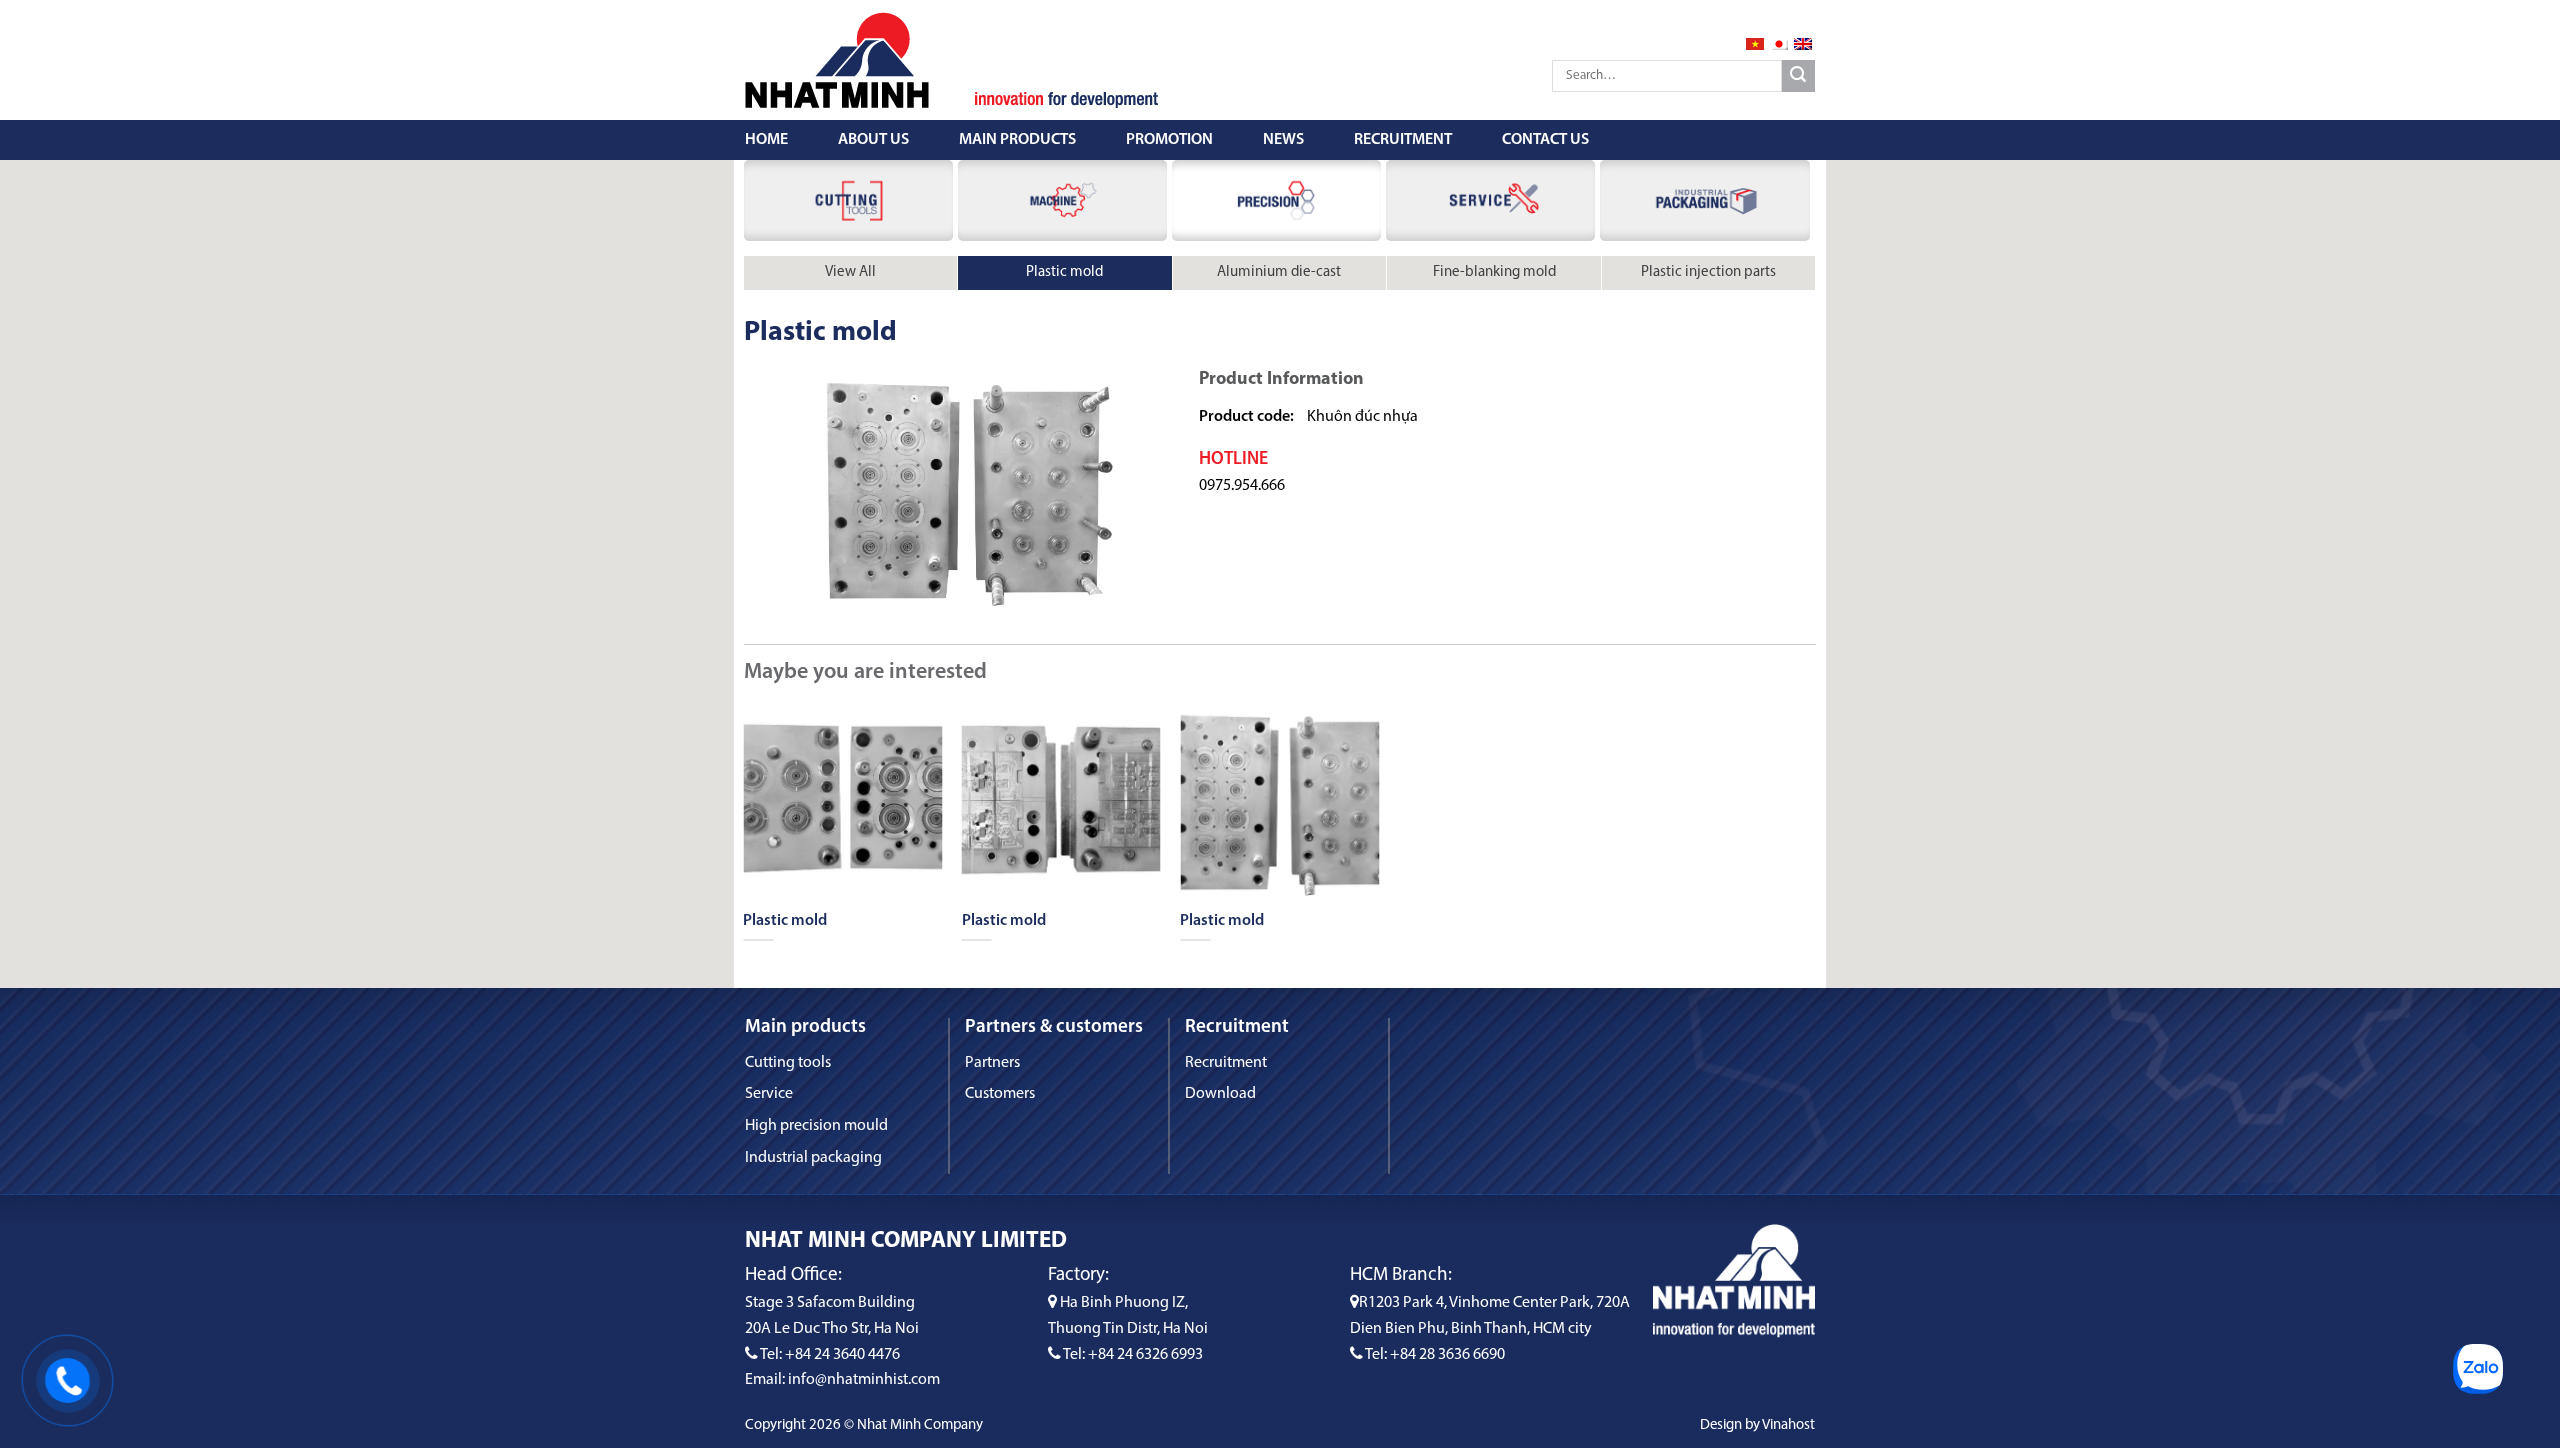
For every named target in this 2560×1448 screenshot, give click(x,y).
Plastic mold (1064, 272)
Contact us (1545, 140)
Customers (1000, 1094)
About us (873, 140)
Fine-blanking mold (1494, 272)
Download (1220, 1094)
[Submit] (1798, 76)
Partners (992, 1063)
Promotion (1169, 140)
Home (766, 140)
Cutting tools (788, 1063)
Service (769, 1094)
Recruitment (1403, 140)
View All (850, 272)
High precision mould (816, 1126)
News (1283, 140)
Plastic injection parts (1708, 272)
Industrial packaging (813, 1158)
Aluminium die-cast (1279, 272)
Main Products (1017, 140)
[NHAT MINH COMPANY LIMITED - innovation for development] (845, 60)
